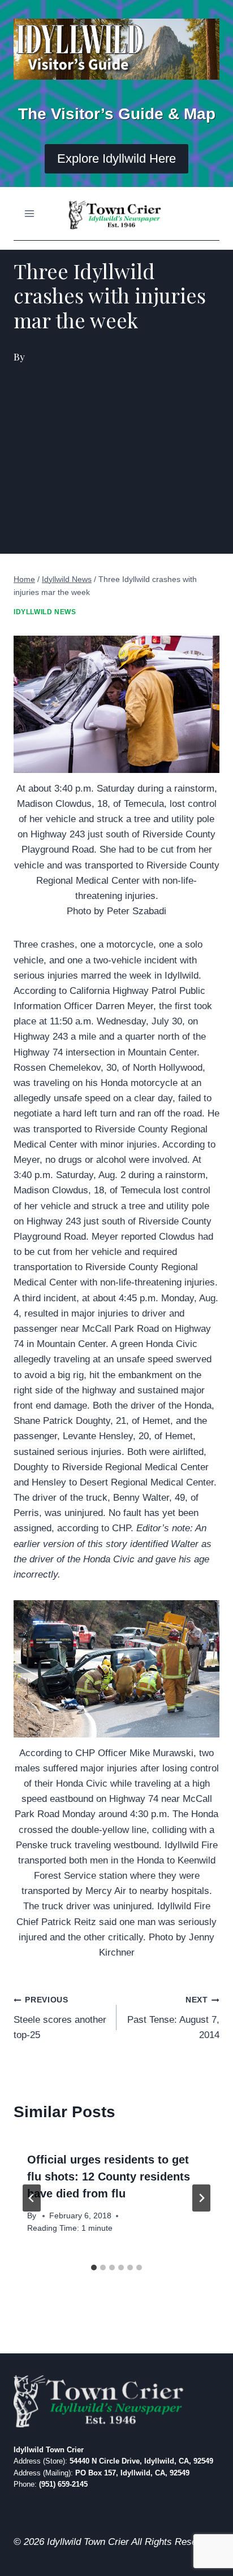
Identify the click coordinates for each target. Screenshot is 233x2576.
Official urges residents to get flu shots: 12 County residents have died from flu (109, 2177)
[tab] (94, 2267)
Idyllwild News (45, 612)
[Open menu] (30, 214)
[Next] (201, 2198)
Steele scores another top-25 (60, 2018)
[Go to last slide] (32, 2198)
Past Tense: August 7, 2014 (173, 2018)
